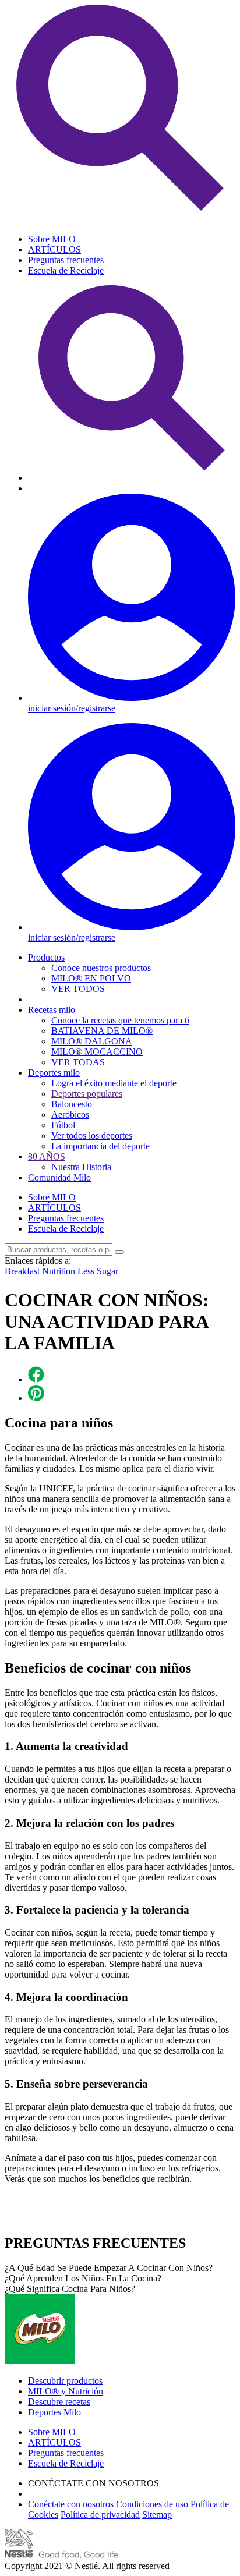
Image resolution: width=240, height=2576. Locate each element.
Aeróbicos (70, 1115)
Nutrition (59, 1271)
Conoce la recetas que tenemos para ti (120, 1020)
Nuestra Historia (81, 1167)
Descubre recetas (59, 2402)
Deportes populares (87, 1094)
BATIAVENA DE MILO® (102, 1031)
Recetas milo (52, 1010)
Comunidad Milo (59, 1177)
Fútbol (63, 1125)
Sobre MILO (52, 239)
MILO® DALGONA (92, 1041)
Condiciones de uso (152, 2504)
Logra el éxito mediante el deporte (114, 1083)
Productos (46, 957)
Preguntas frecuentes (66, 260)
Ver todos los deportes (92, 1135)
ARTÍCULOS (54, 249)
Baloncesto (72, 1104)
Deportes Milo (54, 2412)
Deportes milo (54, 1073)
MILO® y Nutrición (66, 2391)
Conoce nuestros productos (101, 968)
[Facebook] (36, 1379)
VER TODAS (78, 1062)
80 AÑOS (47, 1156)
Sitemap (157, 2515)
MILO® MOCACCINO (97, 1052)
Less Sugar (98, 1271)
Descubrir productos (65, 2381)
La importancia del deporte (100, 1146)
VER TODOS (78, 989)
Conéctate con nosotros (71, 2504)
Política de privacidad (100, 2515)
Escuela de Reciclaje (66, 270)
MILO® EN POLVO (91, 978)
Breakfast (22, 1271)
